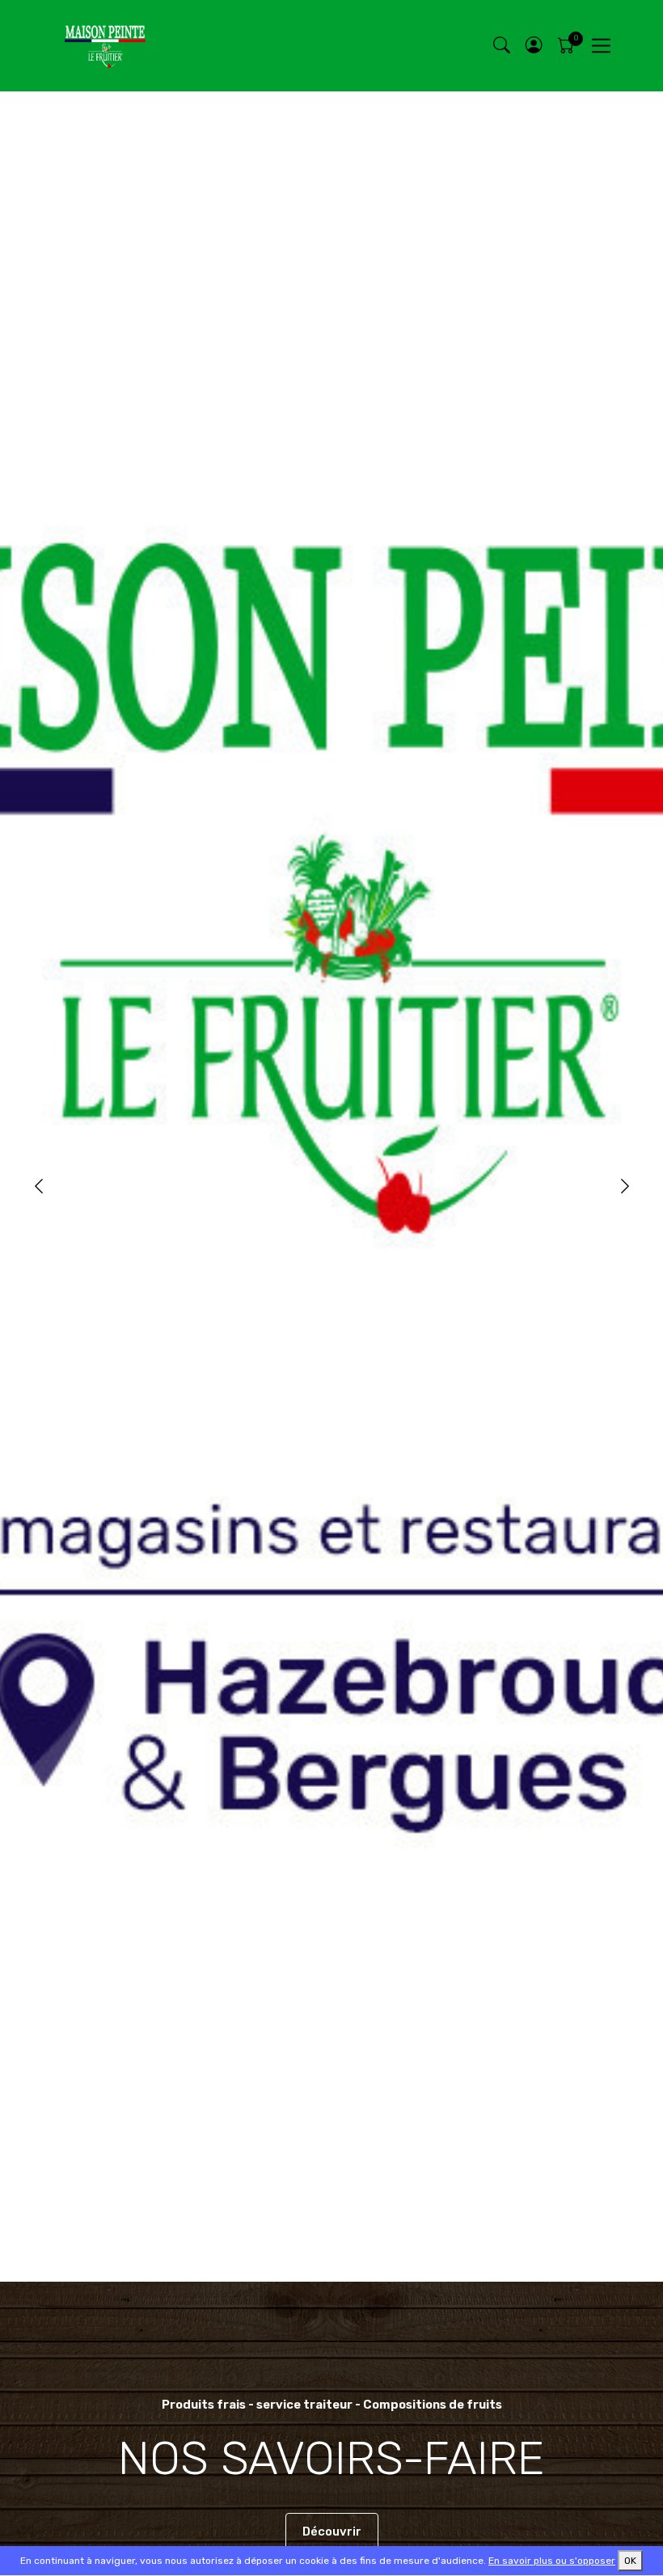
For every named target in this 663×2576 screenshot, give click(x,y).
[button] (534, 46)
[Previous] (38, 1187)
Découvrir (332, 2532)
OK (630, 2561)
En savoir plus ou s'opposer (552, 2561)
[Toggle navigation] (601, 46)
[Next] (625, 1187)
